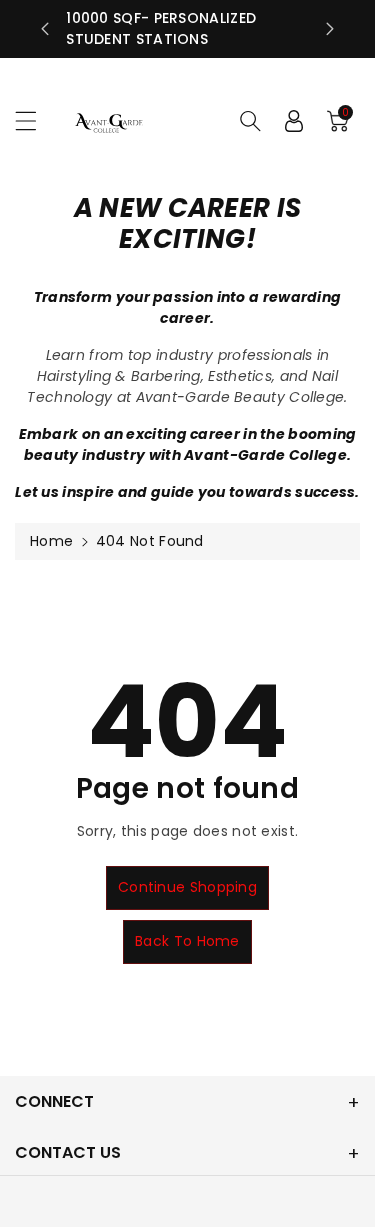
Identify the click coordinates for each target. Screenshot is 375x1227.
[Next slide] (330, 29)
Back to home (187, 941)
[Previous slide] (45, 29)
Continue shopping (187, 887)
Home (51, 541)
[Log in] (294, 121)
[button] (35, 120)
